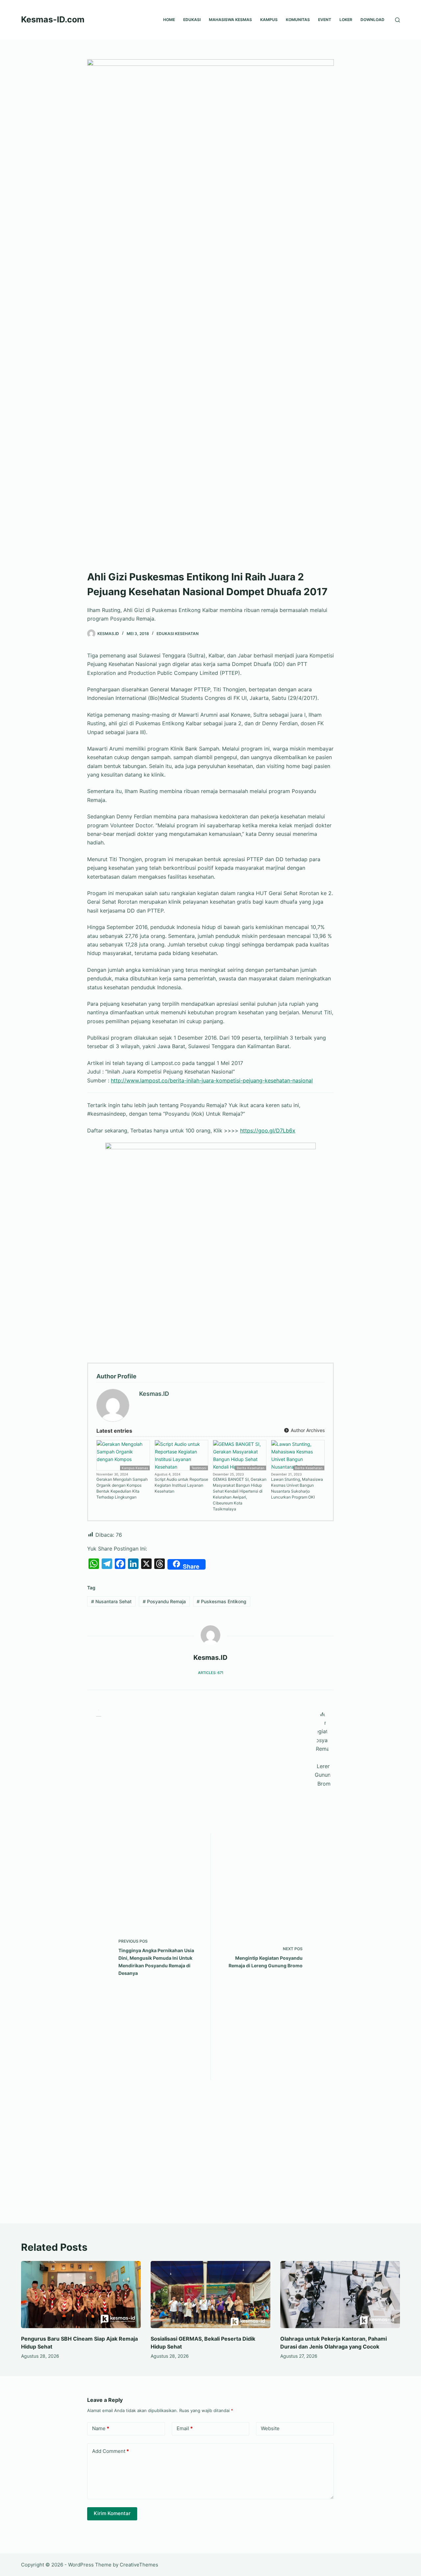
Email (185, 2428)
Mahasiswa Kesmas (230, 20)
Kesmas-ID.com (53, 19)
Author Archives (307, 1430)
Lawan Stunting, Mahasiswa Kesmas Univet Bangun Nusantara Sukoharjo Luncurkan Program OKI (297, 1488)
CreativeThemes (139, 2565)
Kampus (269, 20)
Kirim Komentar (112, 2513)
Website (270, 2428)
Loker (346, 20)
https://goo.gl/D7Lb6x (268, 1130)
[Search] (397, 20)
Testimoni (199, 1468)
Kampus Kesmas (135, 1468)
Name (101, 2428)
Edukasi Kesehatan (178, 634)
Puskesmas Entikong (222, 1601)
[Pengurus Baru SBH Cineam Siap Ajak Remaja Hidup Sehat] (81, 2295)
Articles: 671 (211, 1673)
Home (169, 20)
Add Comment (111, 2451)
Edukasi (192, 20)
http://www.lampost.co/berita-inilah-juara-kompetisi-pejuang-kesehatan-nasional (212, 1080)
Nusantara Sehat (111, 1601)
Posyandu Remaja (164, 1601)
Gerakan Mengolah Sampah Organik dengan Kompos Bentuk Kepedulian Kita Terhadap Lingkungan (122, 1488)
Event (325, 20)
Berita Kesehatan (251, 1468)
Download (372, 20)
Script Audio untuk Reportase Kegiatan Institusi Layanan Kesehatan (181, 1485)
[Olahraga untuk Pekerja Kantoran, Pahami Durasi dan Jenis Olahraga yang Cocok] (340, 2295)
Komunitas (298, 20)
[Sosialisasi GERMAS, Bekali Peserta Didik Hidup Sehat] (210, 2295)
